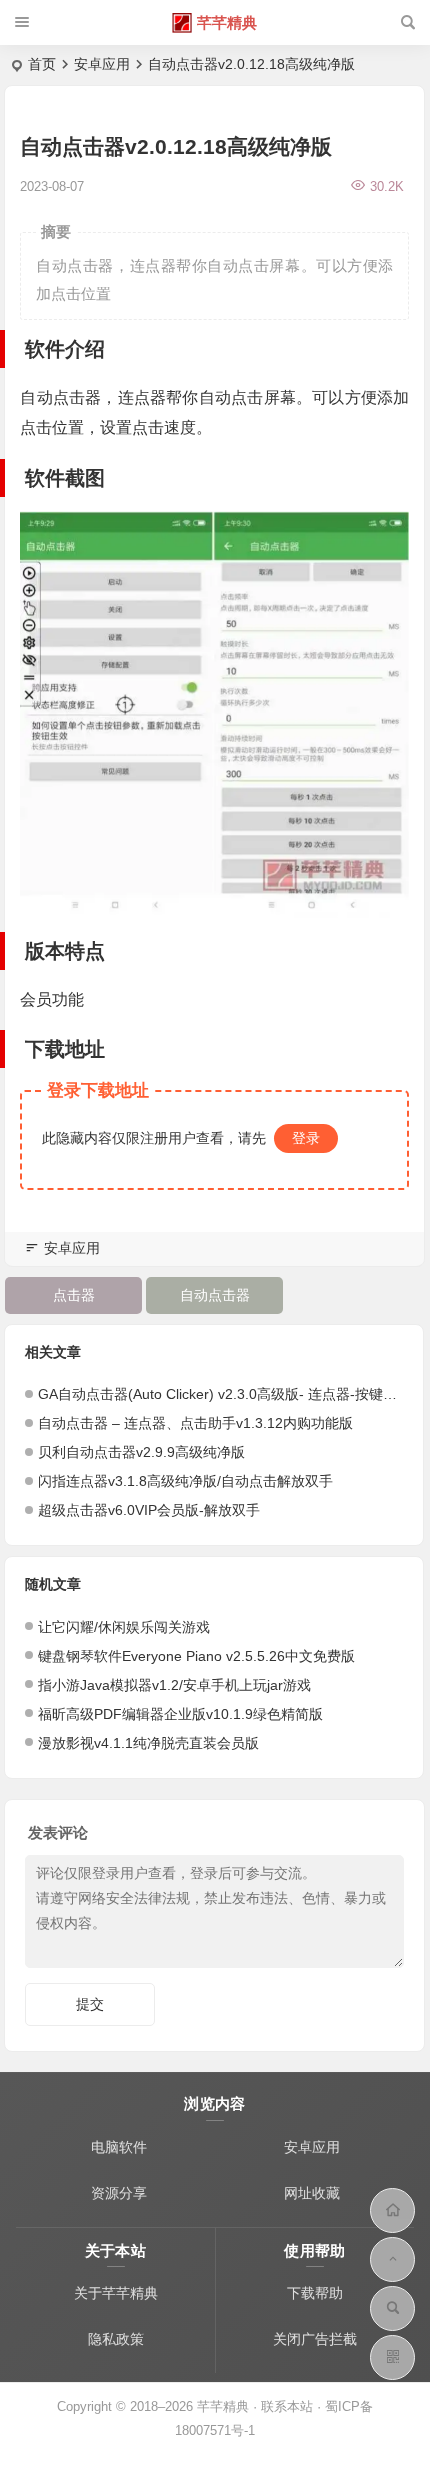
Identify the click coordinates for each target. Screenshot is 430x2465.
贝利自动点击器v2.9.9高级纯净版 (141, 1452)
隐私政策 (116, 2339)
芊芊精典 (227, 22)
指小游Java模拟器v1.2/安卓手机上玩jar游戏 (174, 1685)
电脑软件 (119, 2147)
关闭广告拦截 (315, 2339)
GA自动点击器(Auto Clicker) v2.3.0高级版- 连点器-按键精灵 (224, 1394)
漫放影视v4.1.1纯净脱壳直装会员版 (148, 1743)
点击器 (74, 1295)
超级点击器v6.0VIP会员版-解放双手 (149, 1510)
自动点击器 (215, 1295)
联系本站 (287, 2406)
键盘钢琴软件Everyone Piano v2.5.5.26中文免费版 (196, 1656)
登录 (306, 1138)
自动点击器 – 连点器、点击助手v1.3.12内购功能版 (195, 1423)
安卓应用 (102, 64)
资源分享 (119, 2193)
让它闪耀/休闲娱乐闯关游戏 (124, 1627)
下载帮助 (315, 2293)
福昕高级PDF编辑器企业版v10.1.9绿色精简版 (180, 1714)
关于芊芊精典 (116, 2293)
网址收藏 (312, 2193)
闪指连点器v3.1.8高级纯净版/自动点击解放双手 (185, 1481)
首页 (42, 64)
